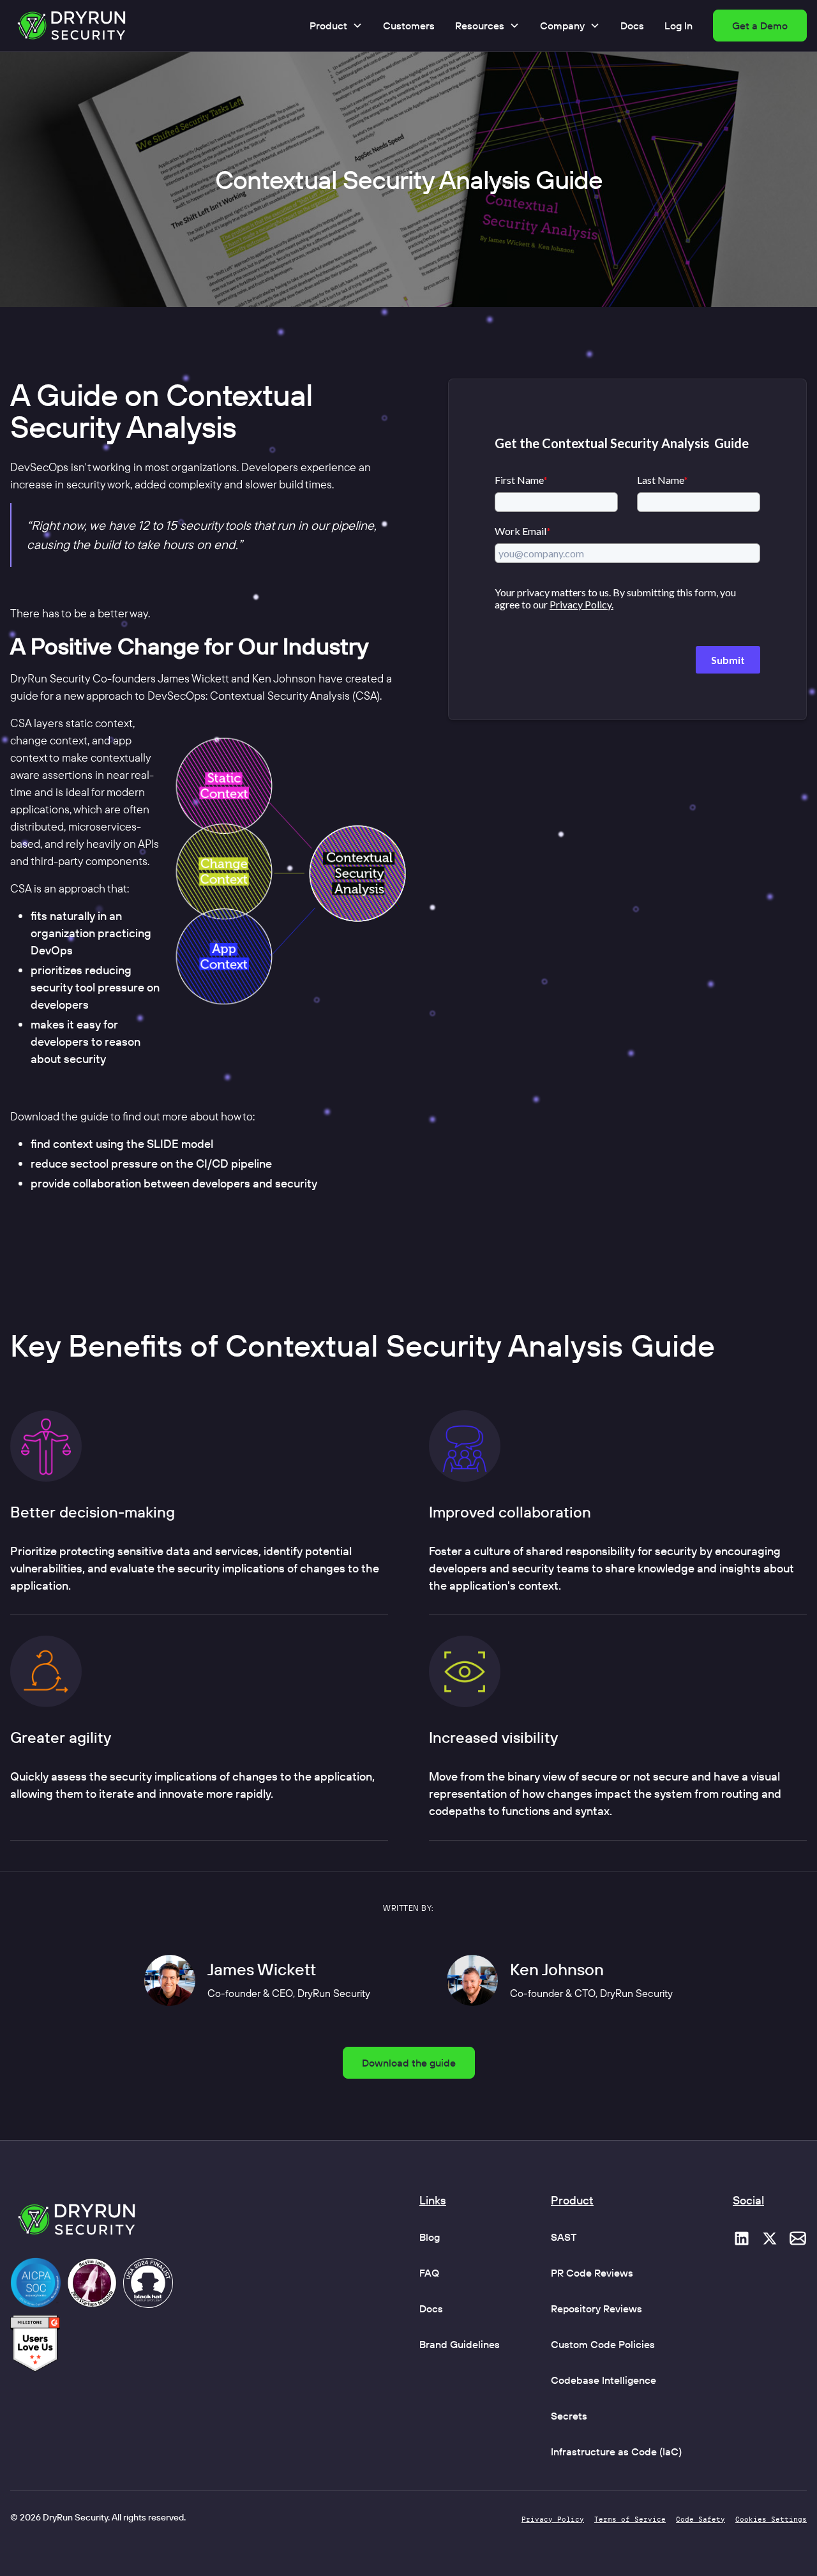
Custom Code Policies (603, 2344)
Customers (409, 26)
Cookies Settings (771, 2519)
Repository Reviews (596, 2309)
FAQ (429, 2273)
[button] (336, 26)
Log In (678, 26)
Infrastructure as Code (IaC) (616, 2452)
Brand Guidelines (460, 2344)
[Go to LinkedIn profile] (742, 2238)
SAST (564, 2237)
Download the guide (409, 2063)
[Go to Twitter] (770, 2238)
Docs (632, 26)
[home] (71, 26)
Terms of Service (630, 2519)
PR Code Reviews (592, 2273)
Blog (430, 2237)
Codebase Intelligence (603, 2380)
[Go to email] (798, 2238)
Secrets (569, 2416)
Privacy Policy (553, 2519)
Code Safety (701, 2519)
